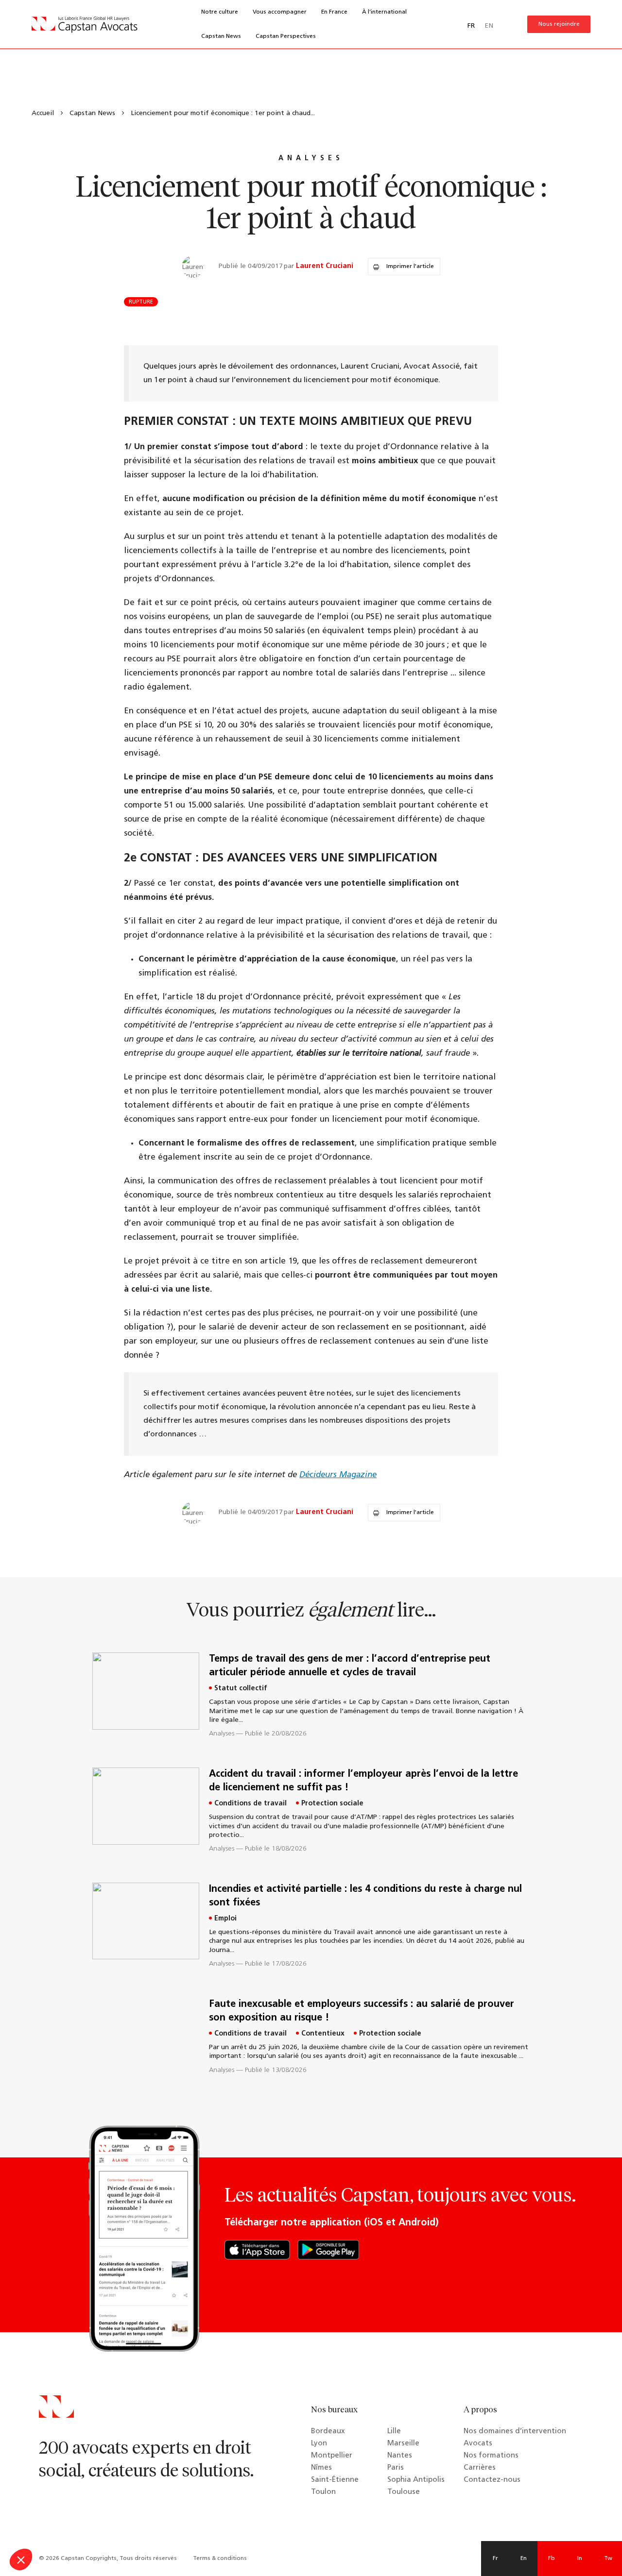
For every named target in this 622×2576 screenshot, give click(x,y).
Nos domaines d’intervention (515, 2432)
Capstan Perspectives (286, 36)
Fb (552, 2559)
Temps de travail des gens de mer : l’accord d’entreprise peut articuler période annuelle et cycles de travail (350, 1666)
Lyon (319, 2444)
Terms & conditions (220, 2559)
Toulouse (404, 2492)
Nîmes (321, 2468)
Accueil (43, 113)
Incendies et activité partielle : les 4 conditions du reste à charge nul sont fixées (365, 1896)
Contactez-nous (492, 2480)
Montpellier (332, 2456)
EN (489, 26)
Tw (608, 2559)
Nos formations (491, 2456)
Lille (394, 2432)
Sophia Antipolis (416, 2480)
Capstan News (221, 36)
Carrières (480, 2468)
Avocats (478, 2444)
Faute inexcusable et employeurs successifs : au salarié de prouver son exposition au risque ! (362, 2011)
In (580, 2559)
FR (471, 26)
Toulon (323, 2492)
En (524, 2559)
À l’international (384, 12)
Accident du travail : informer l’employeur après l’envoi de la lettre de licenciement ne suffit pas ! (363, 1781)
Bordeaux (328, 2432)
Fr (495, 2559)
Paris (396, 2468)
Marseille (403, 2444)
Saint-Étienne (335, 2480)
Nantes (400, 2456)
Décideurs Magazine (338, 1475)
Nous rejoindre (559, 24)
